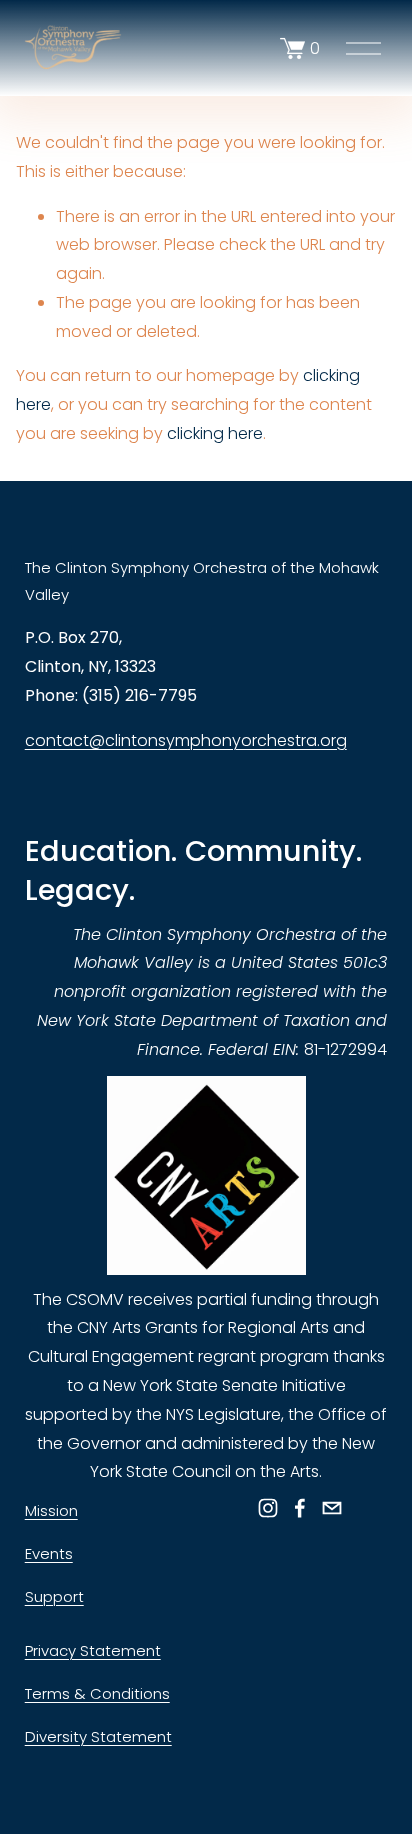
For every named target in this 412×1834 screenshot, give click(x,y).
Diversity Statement (98, 1736)
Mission (51, 1510)
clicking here (215, 433)
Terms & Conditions (97, 1693)
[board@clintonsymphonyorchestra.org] (332, 1508)
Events (49, 1553)
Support (54, 1596)
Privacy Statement (93, 1650)
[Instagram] (268, 1508)
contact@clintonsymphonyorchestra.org (186, 740)
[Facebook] (300, 1508)
